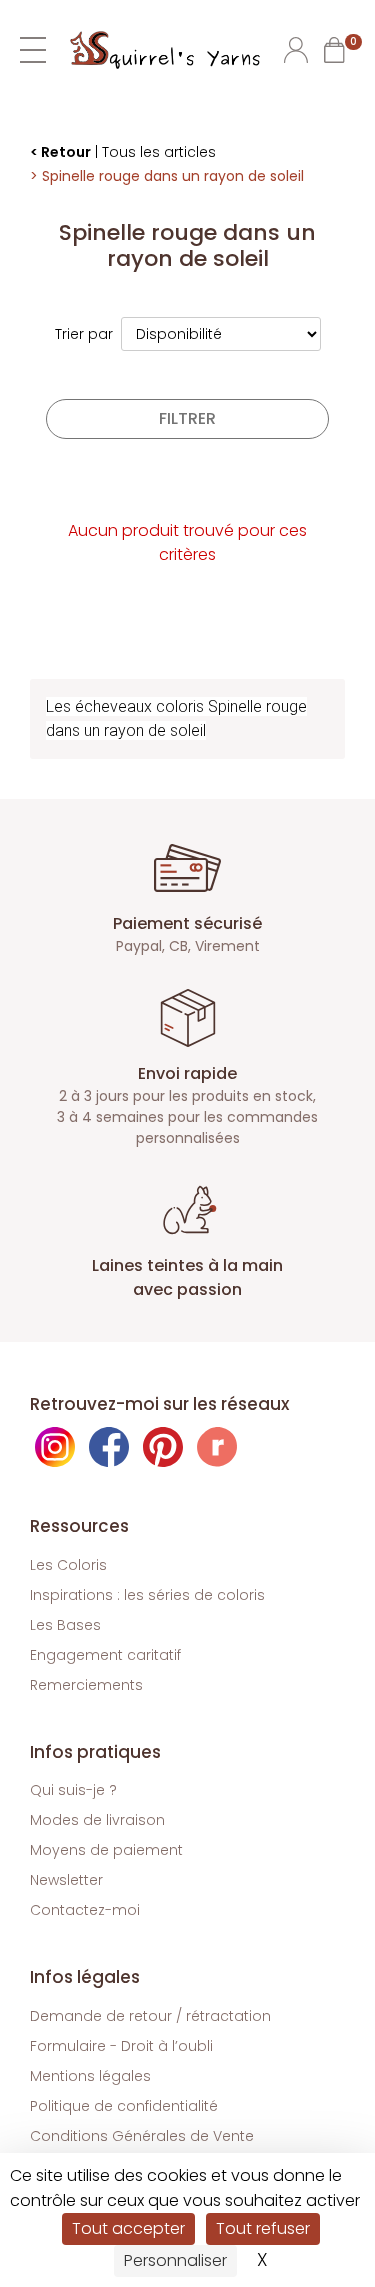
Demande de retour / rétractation (150, 2016)
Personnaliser (175, 2260)
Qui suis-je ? (73, 1790)
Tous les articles (159, 152)
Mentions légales (90, 2076)
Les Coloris (68, 1565)
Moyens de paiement (106, 1850)
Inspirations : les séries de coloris (147, 1595)
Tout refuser (263, 2228)
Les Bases (65, 1625)
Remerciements (86, 1685)
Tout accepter (128, 2228)
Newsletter (66, 1880)
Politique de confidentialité (124, 2106)
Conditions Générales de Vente (142, 2136)
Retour (66, 152)
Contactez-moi (85, 1910)
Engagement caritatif (105, 1655)
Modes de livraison (97, 1820)
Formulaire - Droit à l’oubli (121, 2046)
